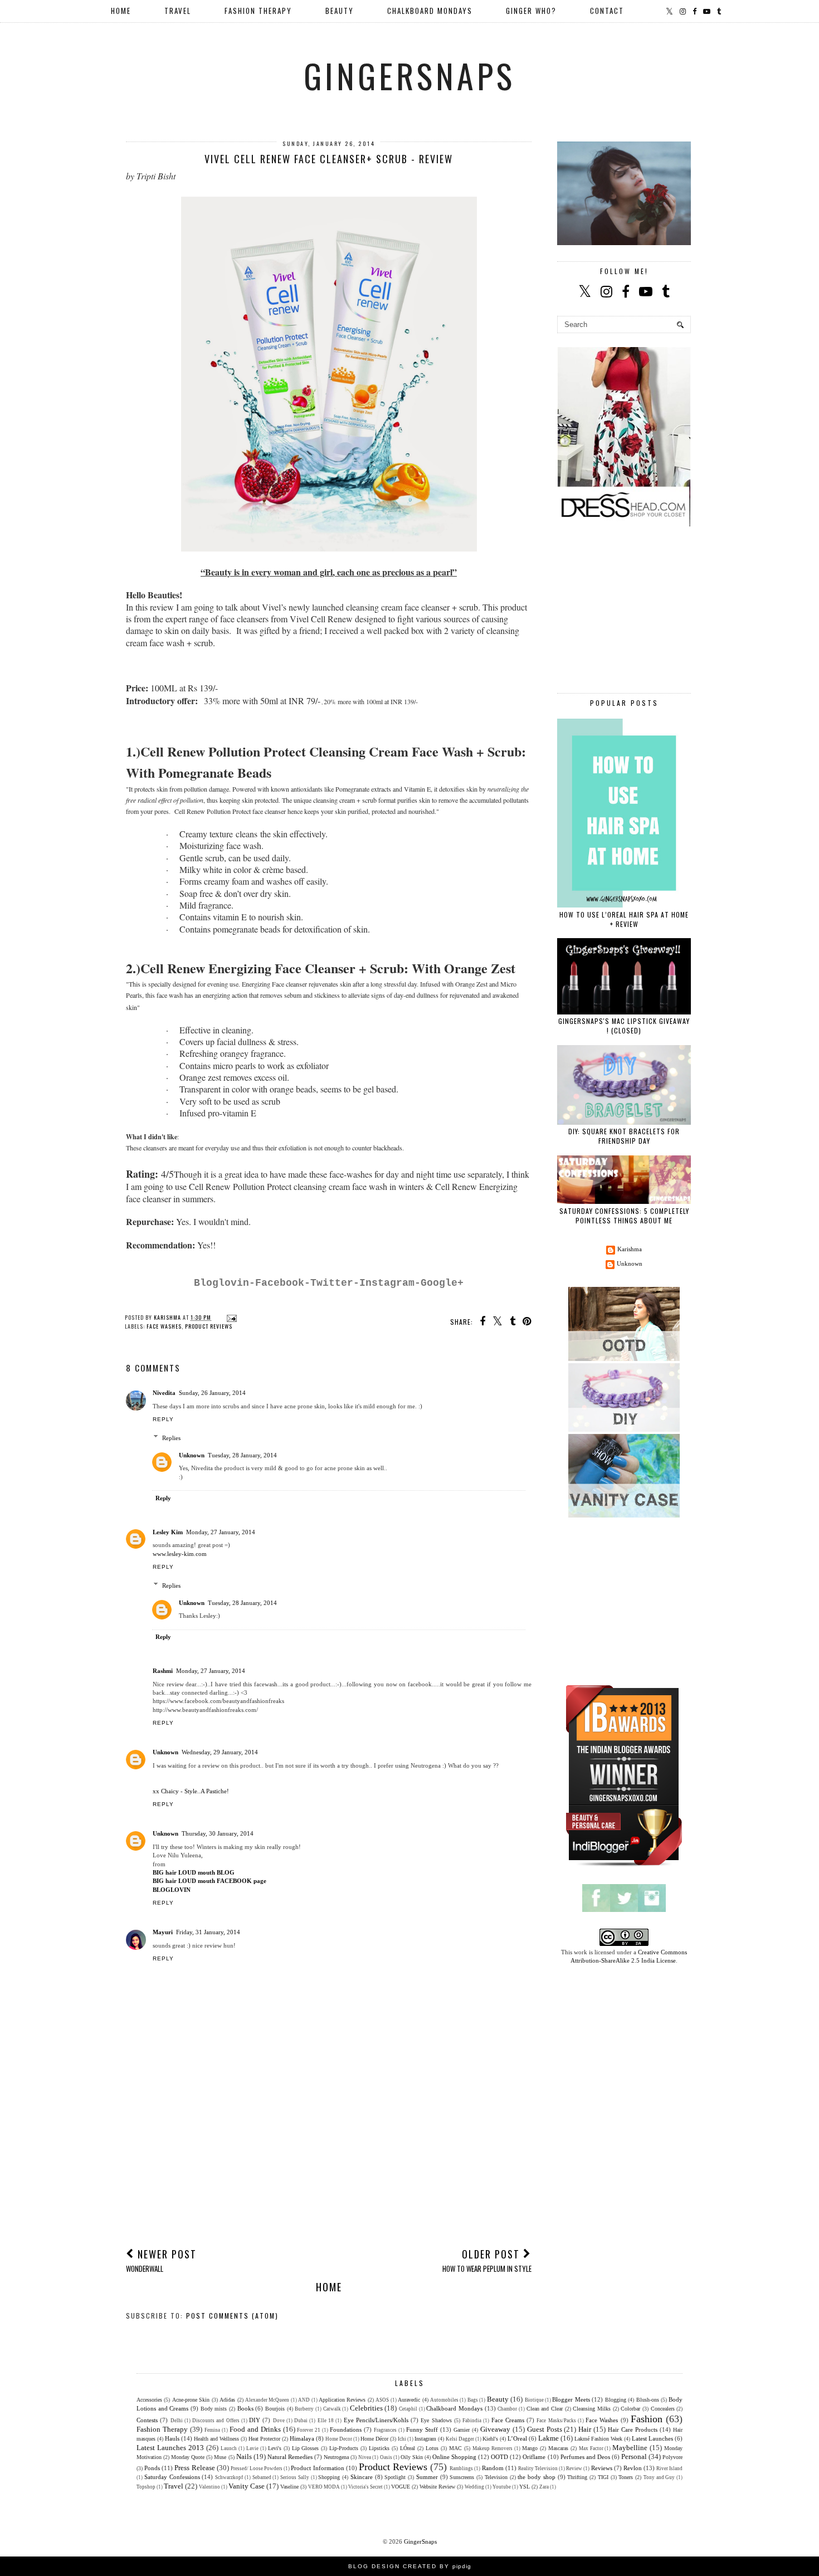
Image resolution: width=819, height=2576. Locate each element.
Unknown (192, 1455)
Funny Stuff (422, 2429)
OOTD (499, 2457)
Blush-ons (648, 2400)
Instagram (425, 2439)
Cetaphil (408, 2409)
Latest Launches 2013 (170, 2448)
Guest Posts (545, 2429)
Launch (229, 2448)
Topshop (146, 2487)
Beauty (498, 2399)
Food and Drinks (255, 2429)
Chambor (507, 2409)
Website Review (437, 2487)
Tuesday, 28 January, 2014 (242, 1455)
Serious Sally (295, 2477)
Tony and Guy (659, 2477)
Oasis (386, 2457)
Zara (544, 2487)
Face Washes (164, 1326)
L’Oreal (517, 2438)
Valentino (209, 2487)
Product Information (317, 2468)
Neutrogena (336, 2457)
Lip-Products (344, 2448)
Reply (163, 1419)
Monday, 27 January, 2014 (221, 1532)
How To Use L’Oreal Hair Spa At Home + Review (624, 919)
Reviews (602, 2468)
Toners (626, 2477)
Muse (220, 2457)
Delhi (177, 2421)
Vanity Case (247, 2486)
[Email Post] (230, 1317)
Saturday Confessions (172, 2477)
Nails (244, 2457)
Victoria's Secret (365, 2487)
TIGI (603, 2477)
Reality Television (538, 2468)
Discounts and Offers (216, 2421)
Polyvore (672, 2457)
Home (121, 11)
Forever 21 (309, 2430)
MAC (455, 2448)
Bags (473, 2400)
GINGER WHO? (531, 11)
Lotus (432, 2448)
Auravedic (409, 2400)
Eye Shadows (436, 2420)
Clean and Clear (545, 2409)
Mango (530, 2448)
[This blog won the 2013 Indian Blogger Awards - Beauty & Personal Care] (624, 1866)
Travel (174, 2486)
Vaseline (289, 2487)
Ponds (152, 2468)
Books (245, 2408)
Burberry (304, 2409)
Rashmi (163, 1671)
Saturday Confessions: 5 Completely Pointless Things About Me (624, 1216)
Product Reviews (209, 1326)
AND (304, 2400)
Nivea (365, 2457)
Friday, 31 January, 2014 (208, 1932)
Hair (585, 2429)
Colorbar (630, 2409)
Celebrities (366, 2408)
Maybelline (630, 2448)
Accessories (149, 2400)
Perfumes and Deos (585, 2457)
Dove (279, 2421)
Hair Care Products (633, 2429)
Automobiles (444, 2400)
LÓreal (408, 2448)
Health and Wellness (216, 2439)
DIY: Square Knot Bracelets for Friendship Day (624, 1136)
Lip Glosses (306, 2448)
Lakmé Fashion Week (598, 2439)
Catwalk (332, 2409)
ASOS (382, 2400)
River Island (669, 2468)
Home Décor (374, 2439)
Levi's (275, 2448)
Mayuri (163, 1932)
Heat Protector (264, 2439)
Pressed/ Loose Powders (257, 2468)
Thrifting (577, 2477)
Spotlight (395, 2477)
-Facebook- (280, 1283)
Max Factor (591, 2448)
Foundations (346, 2429)
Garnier (462, 2430)
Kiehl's (490, 2439)
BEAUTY (340, 11)
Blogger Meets (571, 2399)
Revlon (633, 2468)
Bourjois (275, 2409)
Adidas (227, 2400)
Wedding (474, 2487)
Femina (212, 2430)
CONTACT (607, 11)
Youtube (502, 2487)
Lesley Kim (168, 1532)
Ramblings (461, 2468)
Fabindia (472, 2421)
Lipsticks (379, 2448)
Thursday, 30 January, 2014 (218, 1833)
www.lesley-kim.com (180, 1554)
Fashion (647, 2419)
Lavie (252, 2448)
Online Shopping (454, 2457)
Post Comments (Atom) (232, 2316)
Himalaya (302, 2438)
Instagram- (390, 1283)
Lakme (549, 2438)
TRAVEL (178, 11)
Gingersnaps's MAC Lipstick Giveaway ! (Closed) (624, 1026)
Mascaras (558, 2448)
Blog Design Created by (410, 2566)
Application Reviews (342, 2400)
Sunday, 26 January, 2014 (212, 1393)
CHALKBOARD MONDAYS (430, 11)
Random (493, 2468)
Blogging (616, 2400)
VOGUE (401, 2487)
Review (574, 2468)
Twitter (332, 1283)
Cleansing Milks (592, 2409)
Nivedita (164, 1393)
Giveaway (495, 2429)
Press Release (194, 2468)
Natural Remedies (290, 2457)
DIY (255, 2420)
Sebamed (262, 2477)
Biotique (534, 2400)
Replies (171, 1438)
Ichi (402, 2439)
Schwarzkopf (229, 2477)
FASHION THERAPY (258, 11)
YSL (525, 2487)
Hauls (172, 2438)
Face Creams (508, 2420)
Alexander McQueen (267, 2400)
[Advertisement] (329, 2155)
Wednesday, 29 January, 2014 (220, 1752)
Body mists (214, 2409)
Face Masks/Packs (556, 2421)
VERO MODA (324, 2487)
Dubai (301, 2421)
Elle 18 (326, 2421)
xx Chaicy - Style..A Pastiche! (191, 1791)
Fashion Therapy (162, 2429)
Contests (147, 2420)
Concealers (663, 2409)
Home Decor (339, 2439)
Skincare (362, 2477)
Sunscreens (462, 2477)
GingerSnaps (409, 75)
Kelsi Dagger (460, 2439)
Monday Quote (188, 2457)
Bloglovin (221, 1283)
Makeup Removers (493, 2448)
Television (496, 2477)
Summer (427, 2477)
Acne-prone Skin (191, 2400)
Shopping (329, 2477)
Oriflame (534, 2457)
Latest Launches (652, 2438)
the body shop (537, 2477)
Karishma (630, 1249)
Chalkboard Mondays (454, 2408)
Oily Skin (412, 2457)
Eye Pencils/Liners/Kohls (376, 2420)
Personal (634, 2457)
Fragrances (385, 2430)
